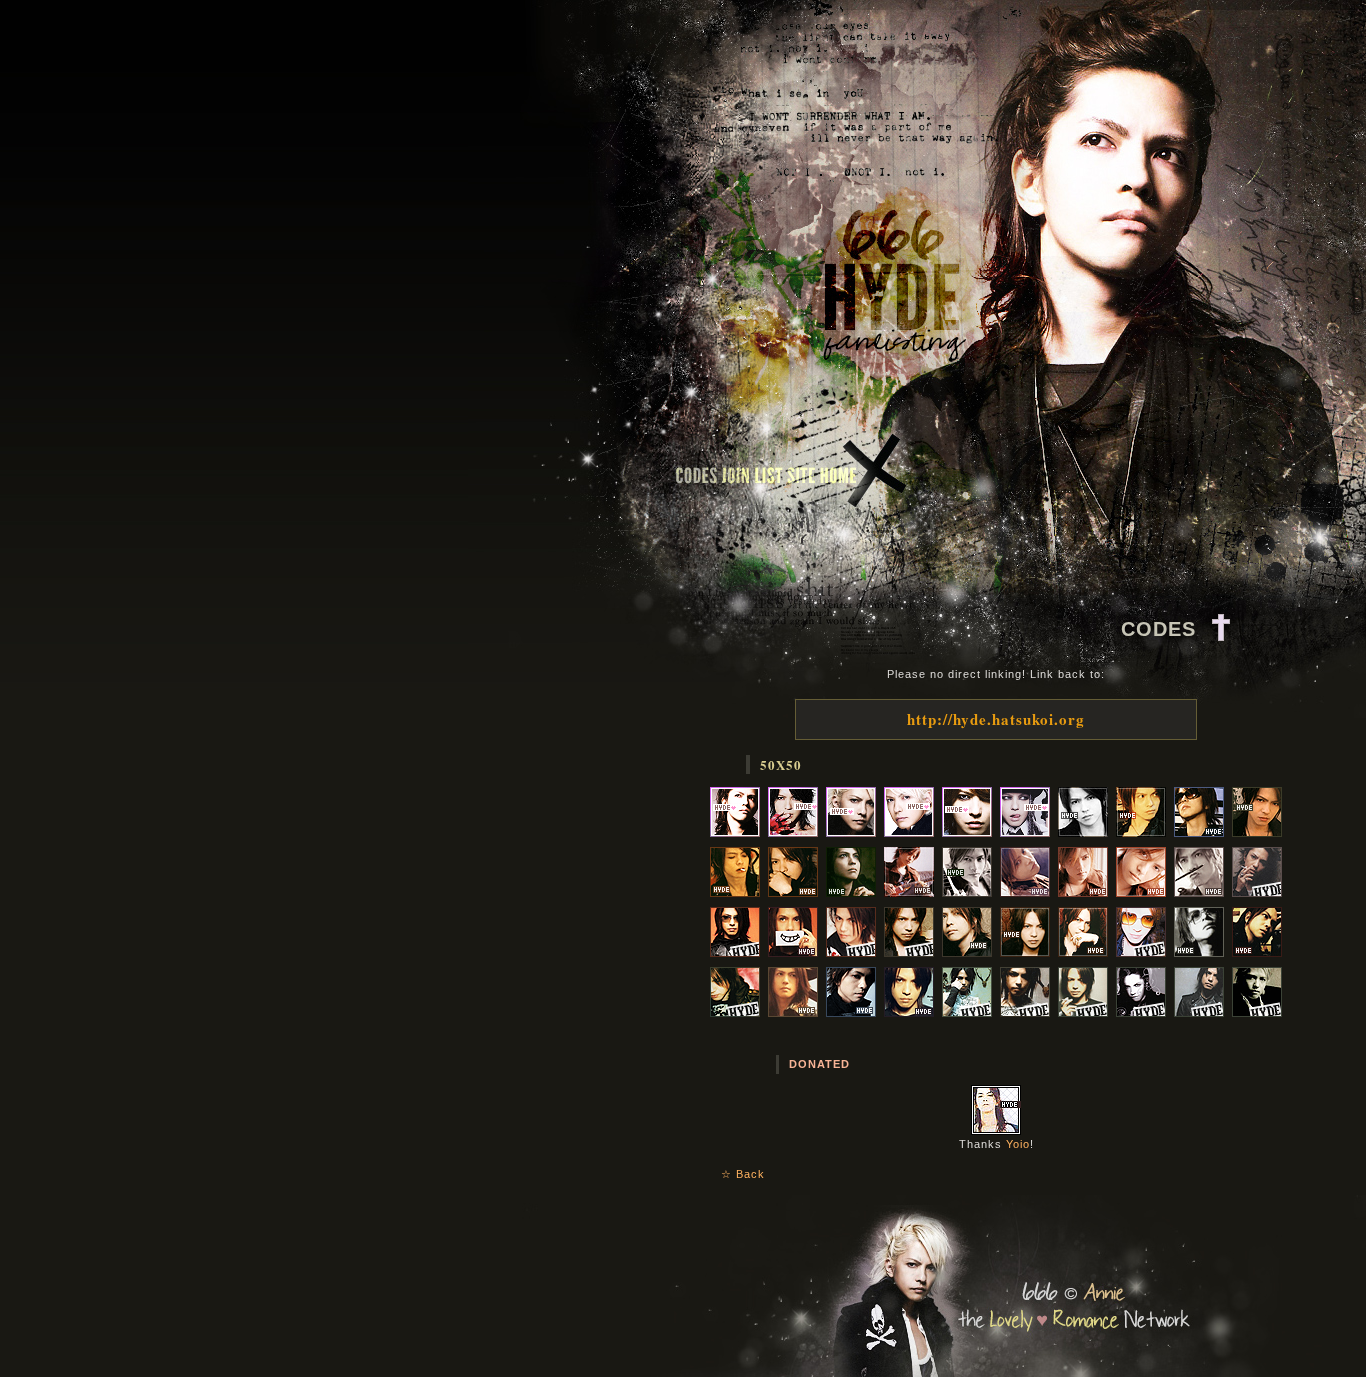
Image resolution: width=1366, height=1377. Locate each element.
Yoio (1018, 1144)
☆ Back (743, 1174)
